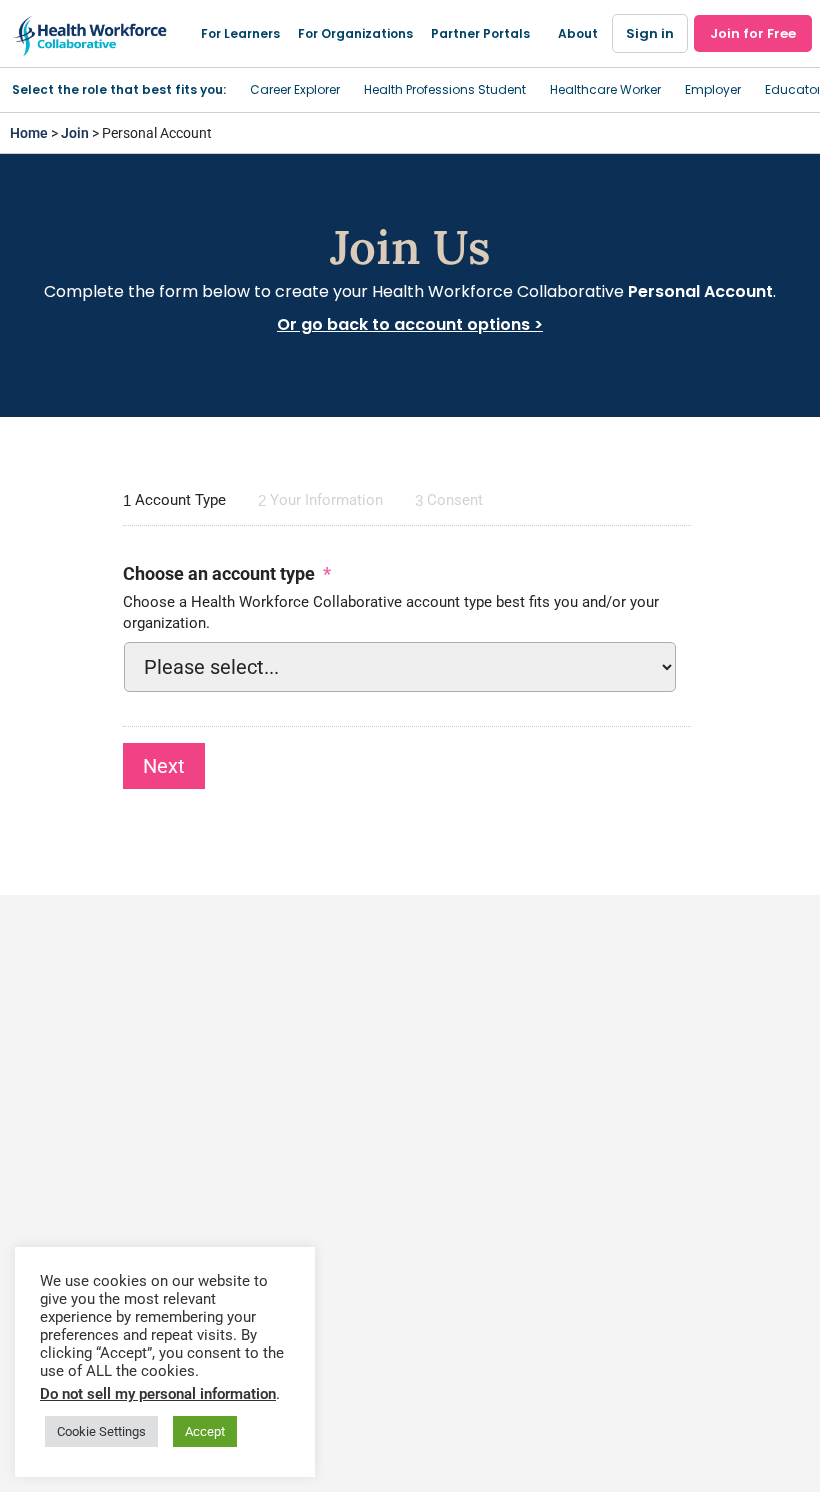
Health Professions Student (445, 89)
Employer (713, 89)
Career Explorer (295, 89)
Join (75, 133)
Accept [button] (205, 1431)
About (578, 33)
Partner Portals (480, 33)
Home (29, 133)
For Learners (240, 33)
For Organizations (355, 33)
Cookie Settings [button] (101, 1431)
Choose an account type (227, 573)
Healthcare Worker (605, 89)
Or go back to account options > (410, 324)
